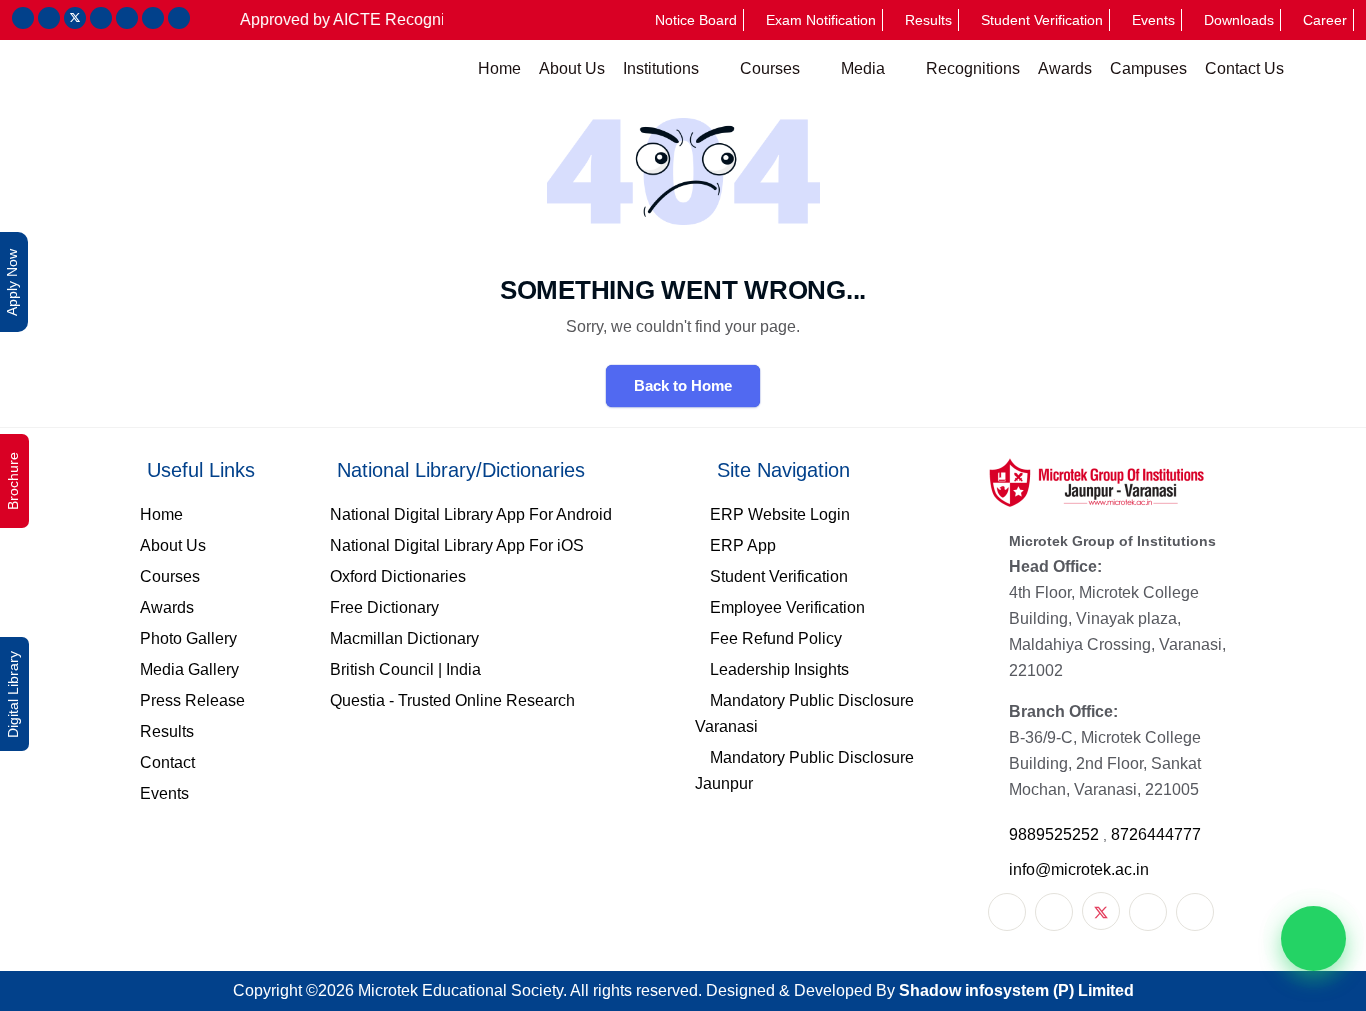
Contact (167, 762)
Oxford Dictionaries (398, 576)
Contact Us (1244, 68)
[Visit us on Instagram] (49, 18)
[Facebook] (1007, 912)
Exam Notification (821, 20)
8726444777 (1156, 834)
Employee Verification (787, 607)
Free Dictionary (384, 607)
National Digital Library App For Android (471, 514)
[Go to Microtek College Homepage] (218, 69)
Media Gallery (189, 669)
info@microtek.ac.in (1079, 869)
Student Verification (1042, 20)
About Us (572, 68)
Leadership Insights (779, 669)
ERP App (743, 545)
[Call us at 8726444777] (179, 18)
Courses (772, 68)
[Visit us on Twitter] (75, 18)
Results (928, 20)
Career (1325, 20)
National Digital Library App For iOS (457, 545)
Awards (1065, 68)
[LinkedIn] (1148, 912)
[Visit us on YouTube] (127, 18)
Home (499, 68)
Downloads (1239, 20)
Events (1153, 20)
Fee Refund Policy (776, 638)
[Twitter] (1101, 911)
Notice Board (696, 20)
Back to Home (683, 385)
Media (865, 68)
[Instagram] (1054, 912)
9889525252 (1056, 834)
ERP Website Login (780, 514)
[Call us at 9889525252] (153, 18)
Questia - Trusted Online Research (452, 700)
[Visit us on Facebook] (23, 18)
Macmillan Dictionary (404, 638)
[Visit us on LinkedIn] (101, 18)
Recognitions (973, 68)
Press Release (192, 700)
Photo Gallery (188, 638)
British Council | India (405, 669)
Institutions (663, 68)
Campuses (1148, 68)
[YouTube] (1195, 912)
